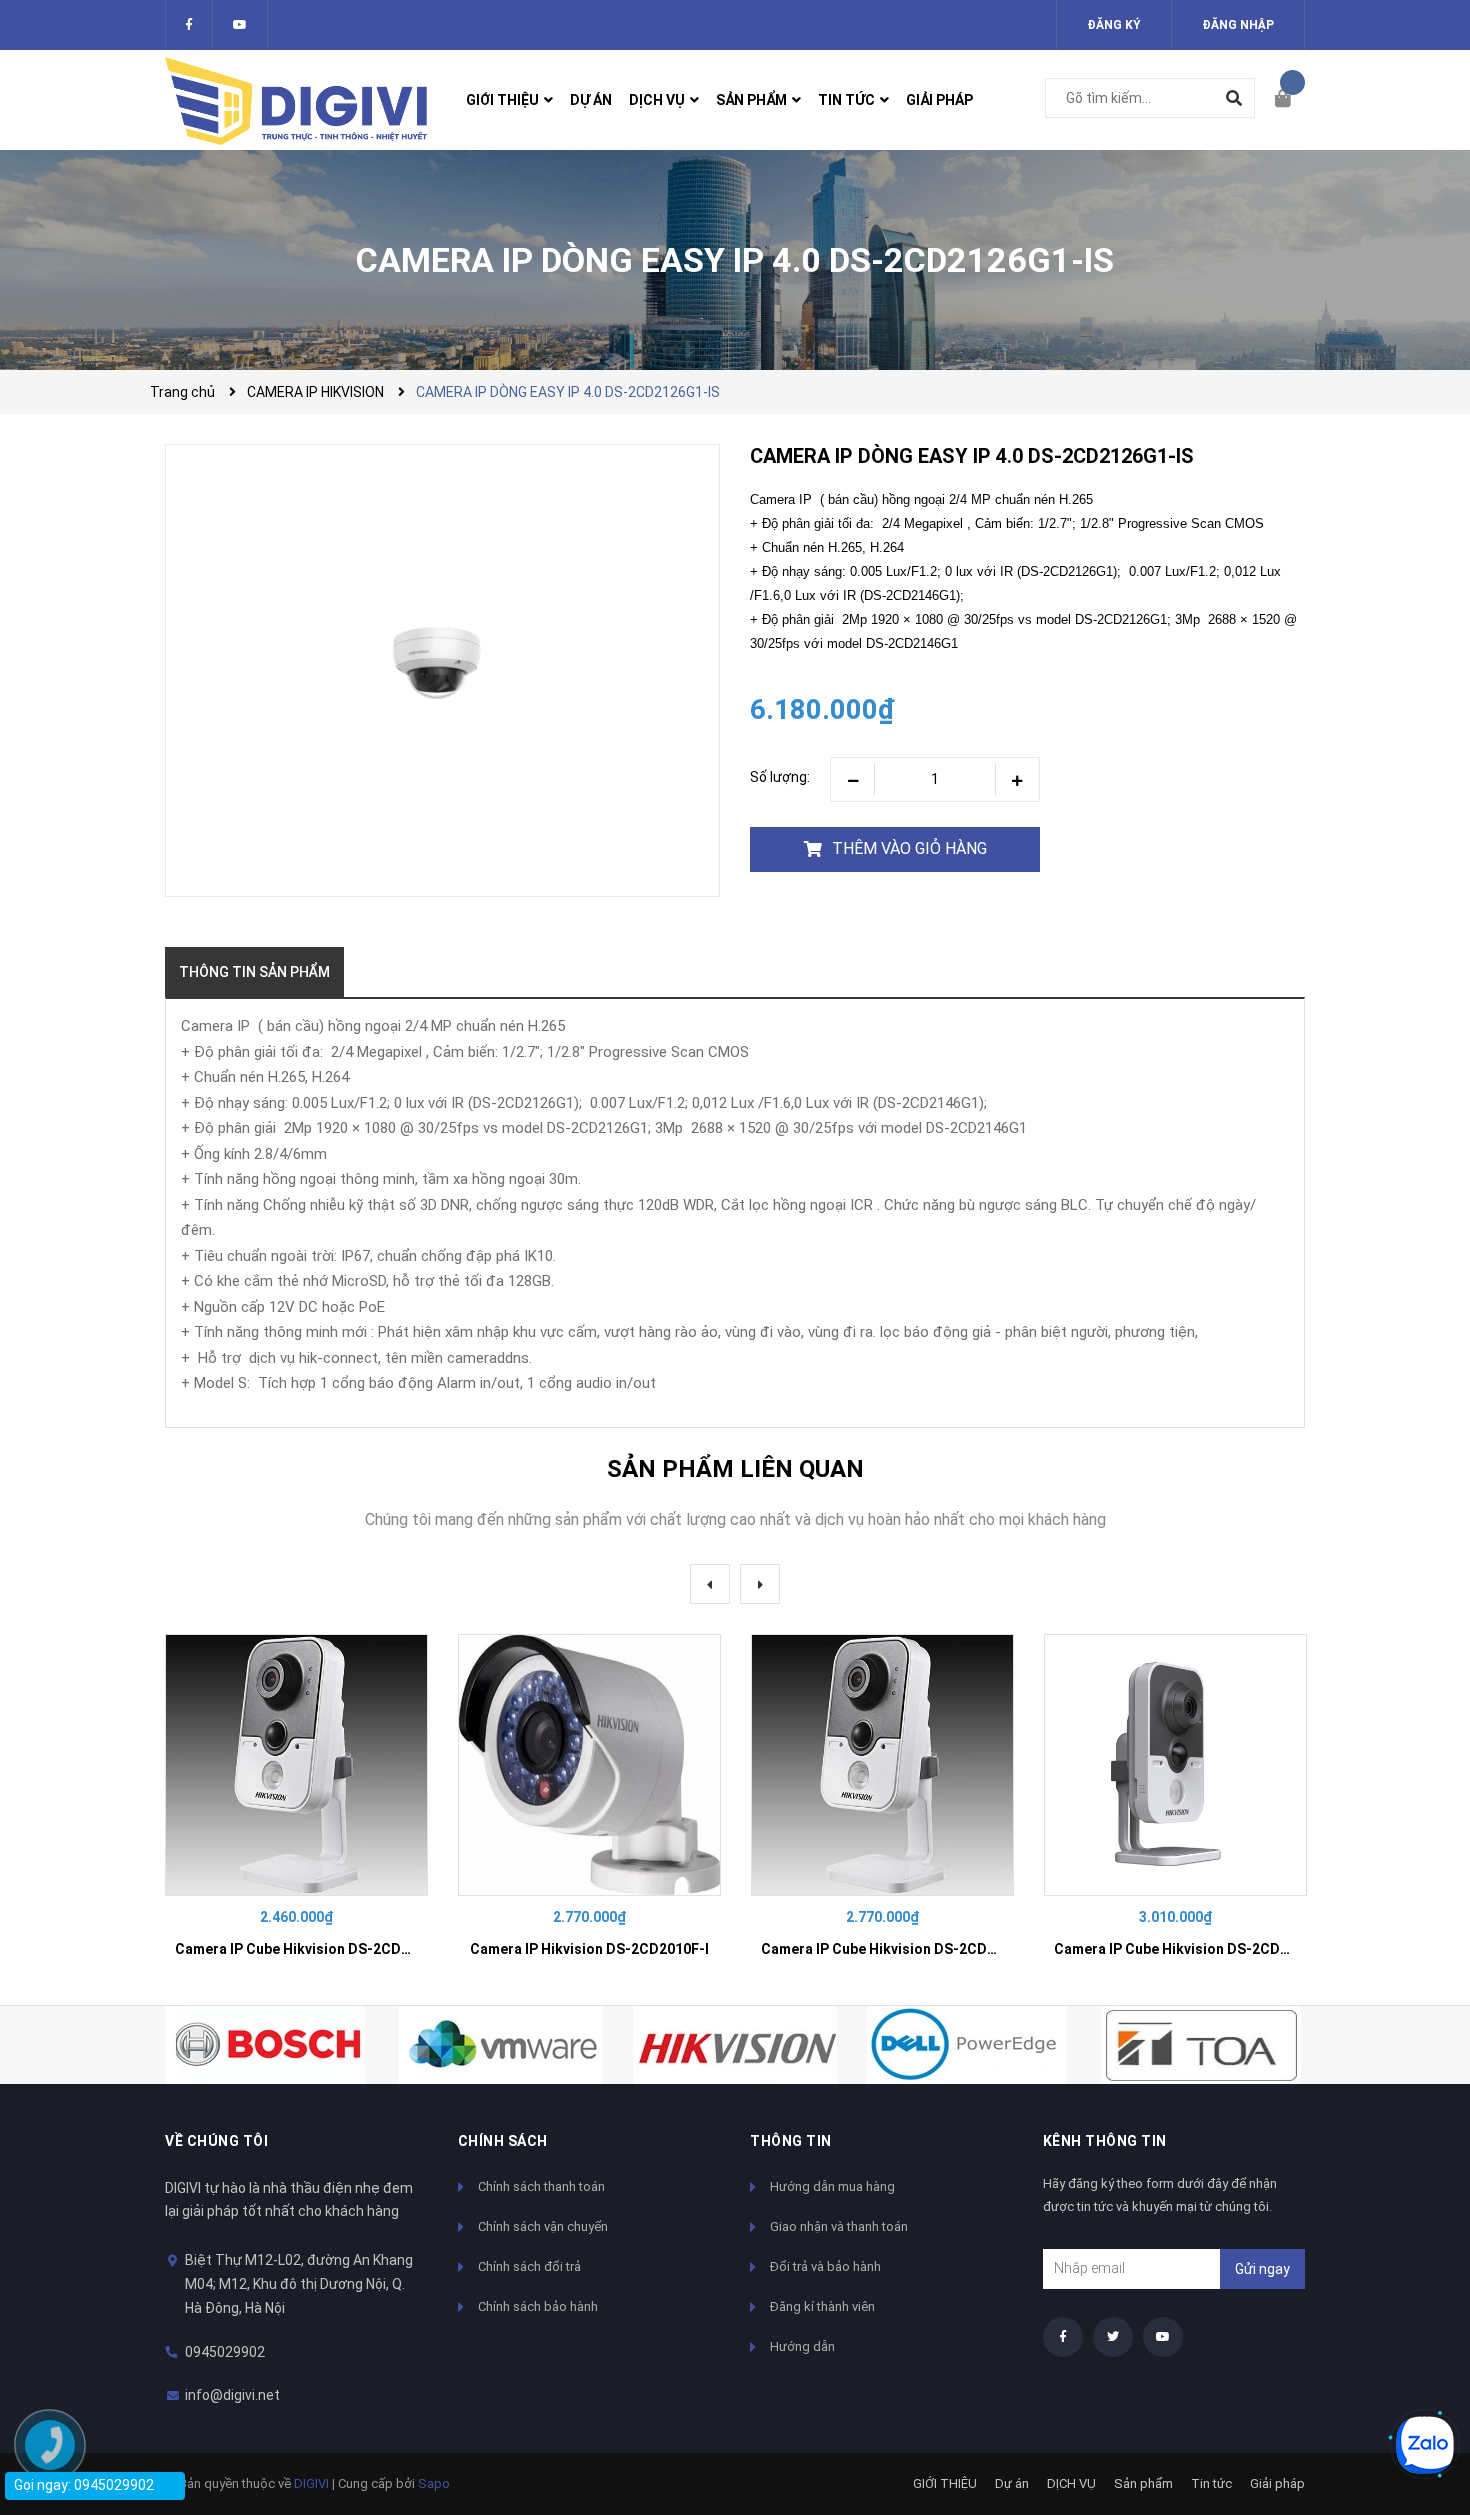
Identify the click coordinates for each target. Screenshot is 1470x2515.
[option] (296, 1804)
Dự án (1012, 2483)
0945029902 (225, 2352)
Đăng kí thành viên (822, 2306)
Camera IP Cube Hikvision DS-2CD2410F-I (313, 1949)
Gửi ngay (1262, 2269)
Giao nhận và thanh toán (839, 2226)
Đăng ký (1114, 25)
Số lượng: (780, 777)
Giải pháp (1277, 2483)
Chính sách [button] (503, 2141)
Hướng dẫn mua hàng (832, 2186)
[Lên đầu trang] (1415, 2377)
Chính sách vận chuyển (543, 2226)
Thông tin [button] (791, 2141)
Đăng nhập (1238, 25)
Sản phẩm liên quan (735, 1469)
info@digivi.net (232, 2395)
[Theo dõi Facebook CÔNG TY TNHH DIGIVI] (189, 25)
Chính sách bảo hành (538, 2306)
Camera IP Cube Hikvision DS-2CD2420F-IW (1198, 1949)
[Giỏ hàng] (1290, 100)
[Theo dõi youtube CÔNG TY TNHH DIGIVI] (1163, 2337)
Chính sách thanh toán (541, 2186)
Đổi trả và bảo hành (825, 2266)
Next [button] (760, 1584)
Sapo (434, 2483)
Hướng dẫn (802, 2346)
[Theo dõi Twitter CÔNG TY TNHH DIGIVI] (240, 25)
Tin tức (1211, 2483)
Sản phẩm (1143, 2483)
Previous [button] (710, 1584)
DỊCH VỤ (1071, 2483)
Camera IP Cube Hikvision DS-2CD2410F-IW (905, 1949)
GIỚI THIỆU (945, 2483)
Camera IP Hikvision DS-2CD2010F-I (589, 1949)
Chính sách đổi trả (529, 2266)
